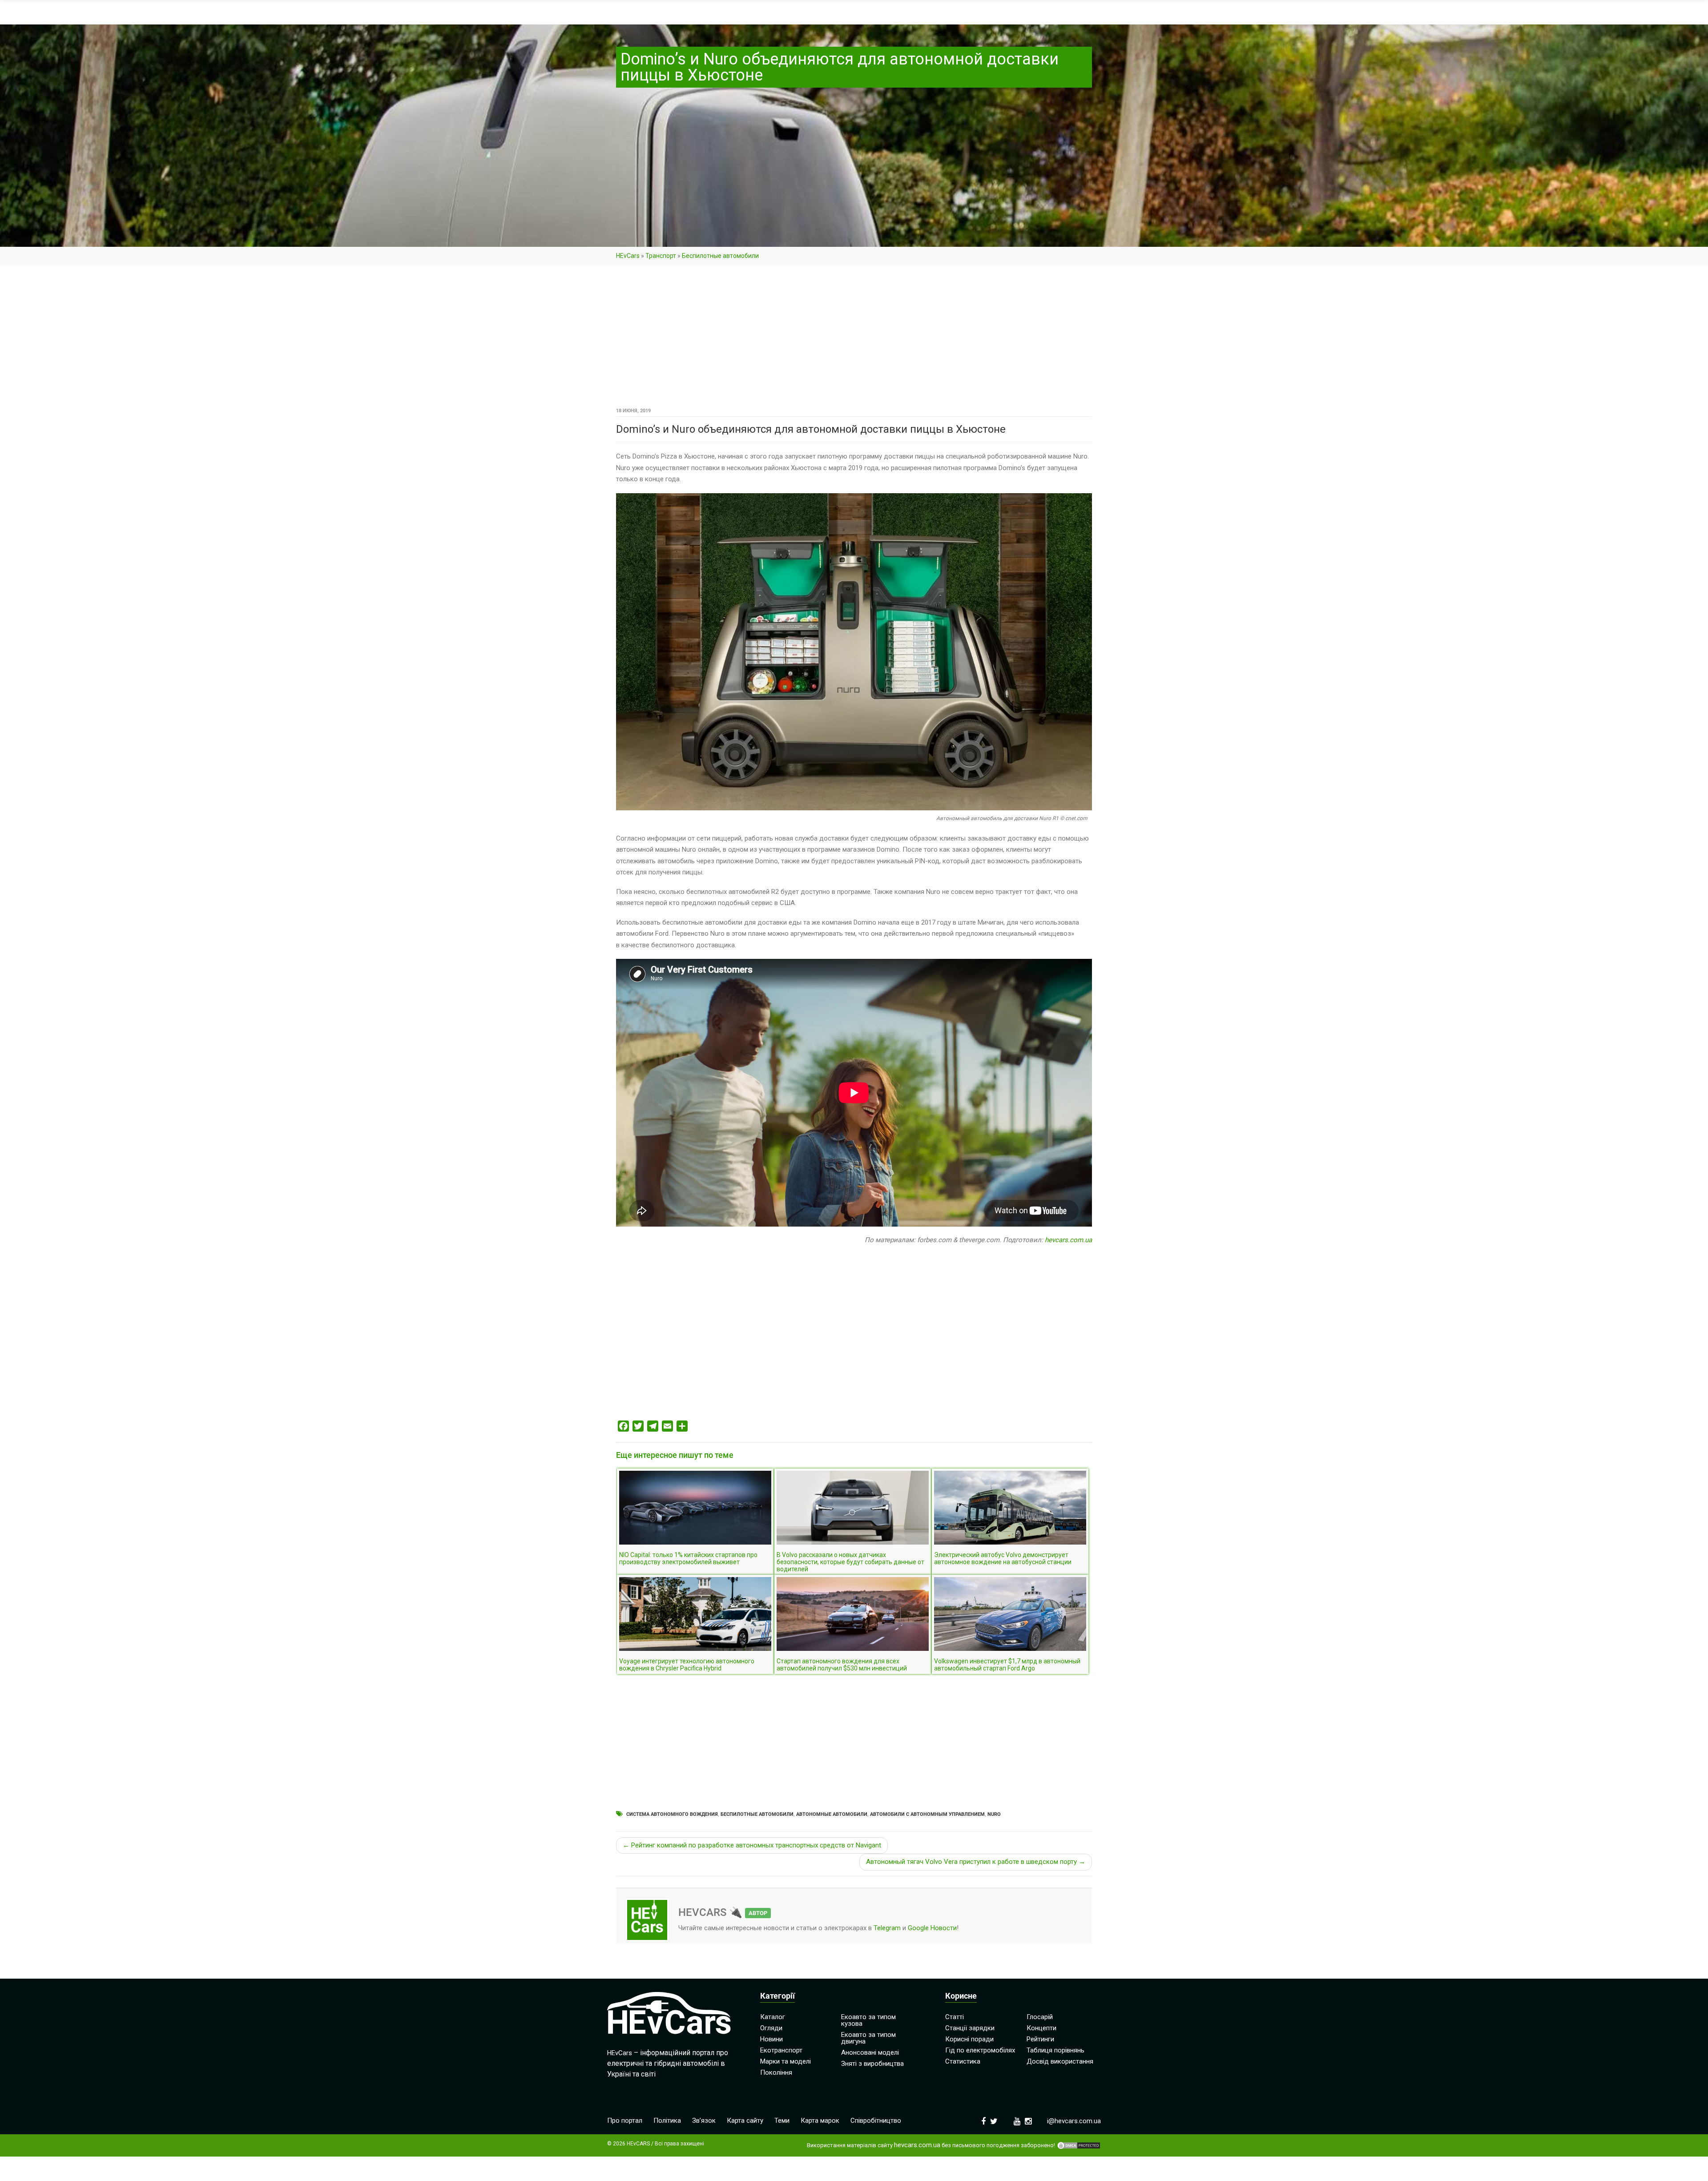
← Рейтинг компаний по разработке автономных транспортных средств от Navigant (752, 1845)
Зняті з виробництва (872, 2064)
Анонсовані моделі (870, 2052)
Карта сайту (745, 2121)
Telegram (887, 1928)
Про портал (625, 2121)
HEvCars (628, 256)
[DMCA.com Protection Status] (1079, 2145)
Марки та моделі (786, 2061)
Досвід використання (1060, 2061)
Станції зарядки (970, 2028)
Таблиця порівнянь (1055, 2050)
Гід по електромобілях (980, 2050)
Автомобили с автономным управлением (927, 1814)
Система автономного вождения (672, 1814)
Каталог (773, 2017)
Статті (955, 2017)
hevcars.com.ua (1068, 1240)
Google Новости (932, 1928)
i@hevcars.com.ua (1074, 2121)
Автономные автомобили (832, 1814)
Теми (782, 2121)
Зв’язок (704, 2121)
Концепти (1041, 2028)
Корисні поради (969, 2039)
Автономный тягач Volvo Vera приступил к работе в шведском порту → (976, 1862)
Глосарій (1040, 2017)
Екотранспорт (781, 2050)
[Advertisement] (854, 339)
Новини (771, 2039)
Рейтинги (1040, 2039)
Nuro (994, 1814)
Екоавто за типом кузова (868, 2020)
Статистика (963, 2061)
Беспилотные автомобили (720, 256)
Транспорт (661, 256)
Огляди (771, 2028)
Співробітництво (876, 2121)
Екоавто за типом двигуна (868, 2038)
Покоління (776, 2072)
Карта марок (820, 2121)
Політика (667, 2121)
